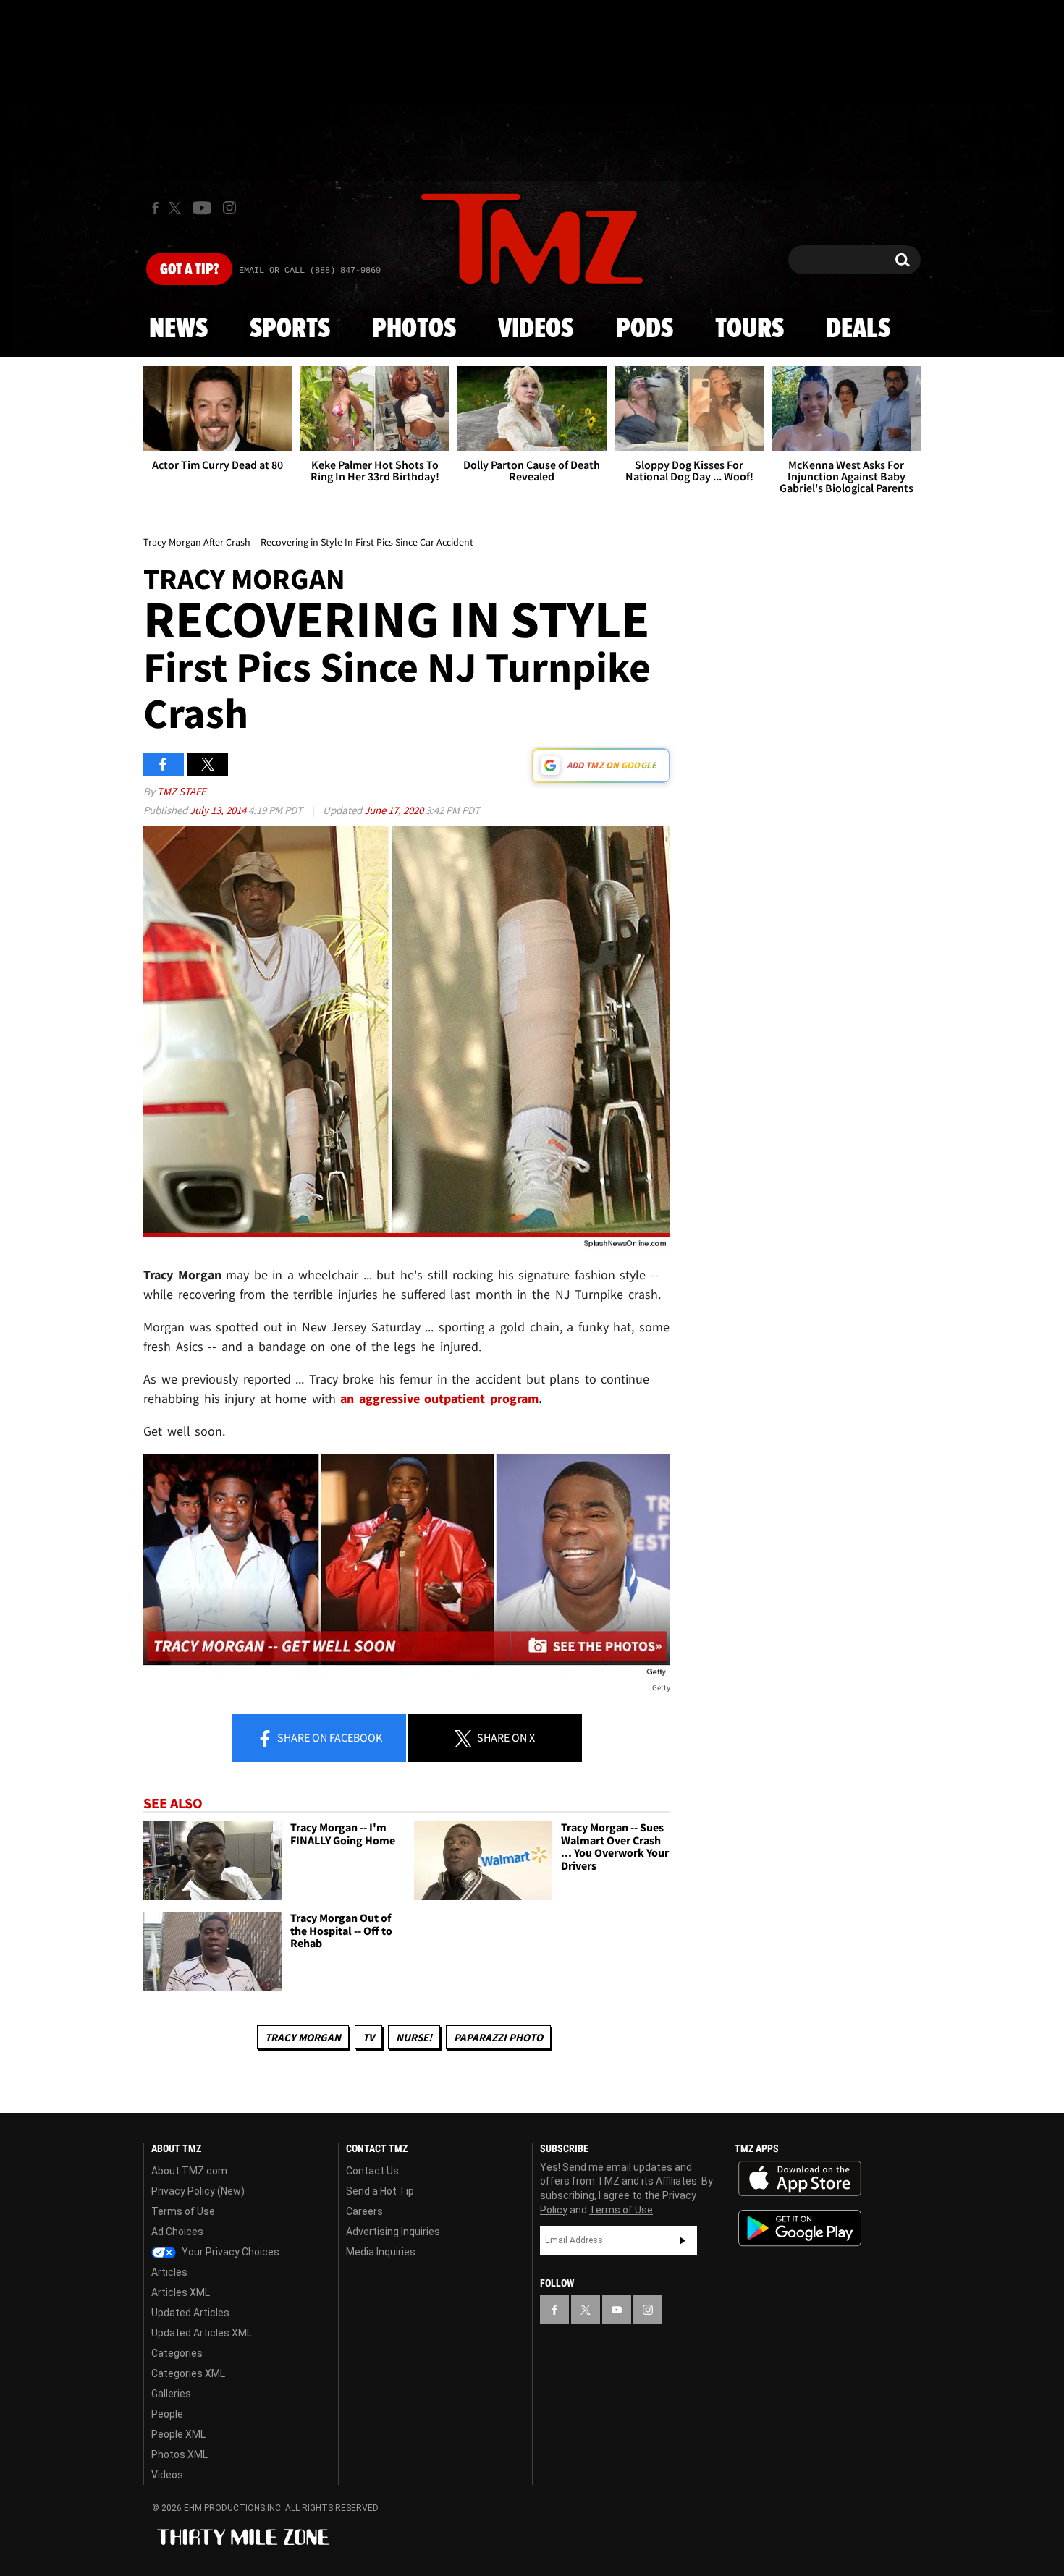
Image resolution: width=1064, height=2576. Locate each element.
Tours (750, 329)
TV (368, 2037)
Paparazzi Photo (498, 2037)
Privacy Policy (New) (198, 2191)
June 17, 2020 (395, 810)
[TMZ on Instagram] (229, 208)
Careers (364, 2211)
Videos (536, 329)
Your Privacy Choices (229, 2252)
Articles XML (181, 2292)
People (167, 2414)
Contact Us (372, 2171)
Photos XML (180, 2454)
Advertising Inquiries (393, 2232)
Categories (177, 2353)
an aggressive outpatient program (439, 1398)
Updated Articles (190, 2313)
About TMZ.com (189, 2171)
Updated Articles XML (202, 2333)
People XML (178, 2434)
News (178, 329)
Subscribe (683, 2240)
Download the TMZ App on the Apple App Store (800, 2179)
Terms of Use (183, 2211)
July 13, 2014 (219, 810)
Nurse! (414, 2037)
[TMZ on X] (177, 208)
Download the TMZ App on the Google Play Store (800, 2228)
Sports (290, 329)
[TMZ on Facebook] (155, 208)
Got (189, 270)
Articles (169, 2272)
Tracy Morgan (303, 2037)
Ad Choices (177, 2232)
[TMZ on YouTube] (617, 2310)
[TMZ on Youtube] (202, 208)
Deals (858, 329)
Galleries (171, 2394)
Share (329, 1737)
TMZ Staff (181, 791)
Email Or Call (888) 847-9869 (310, 271)
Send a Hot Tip (380, 2191)
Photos (414, 329)
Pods (645, 329)
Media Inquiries (381, 2252)
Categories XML (188, 2373)
